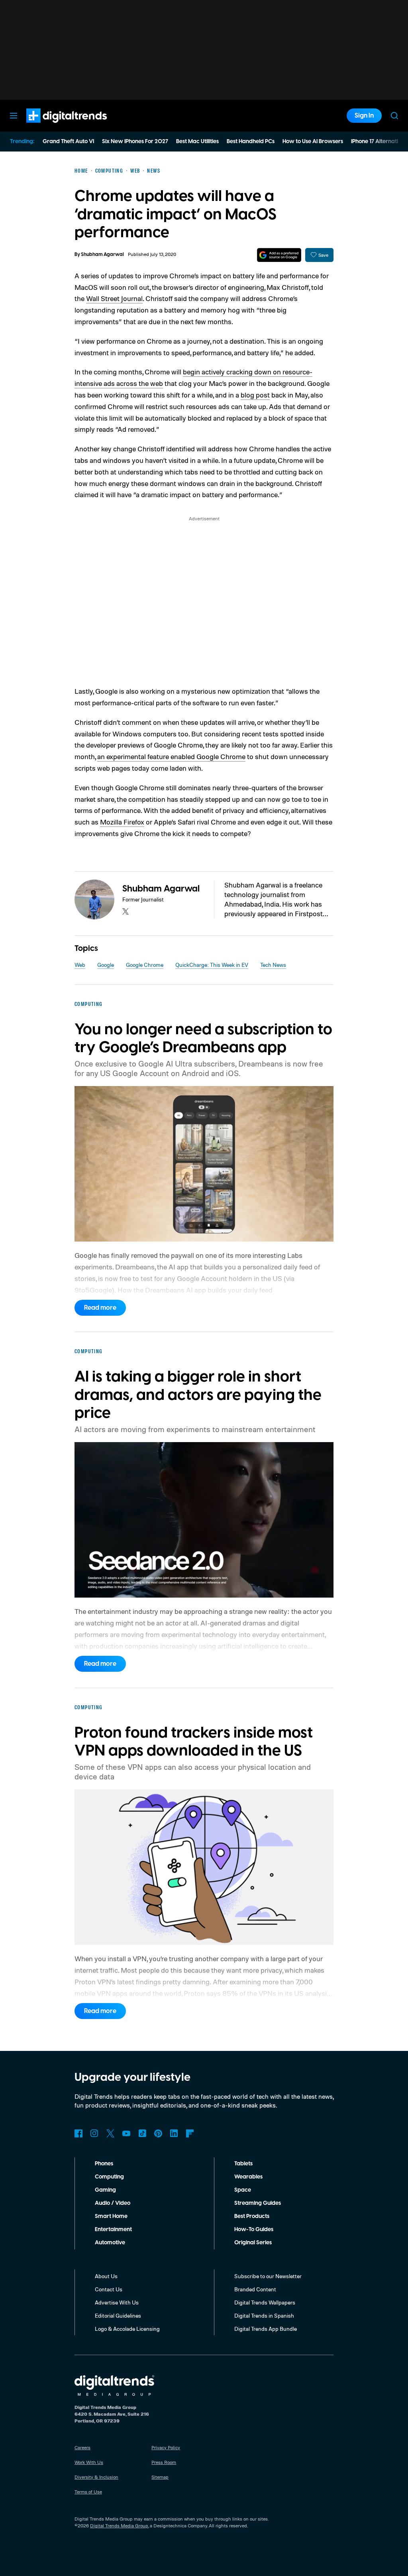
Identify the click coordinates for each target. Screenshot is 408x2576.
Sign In (364, 116)
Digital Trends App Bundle (266, 2329)
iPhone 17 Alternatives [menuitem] (379, 142)
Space (243, 2190)
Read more (100, 1308)
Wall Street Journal (114, 298)
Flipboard (190, 2133)
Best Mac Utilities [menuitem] (197, 142)
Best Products (252, 2216)
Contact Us (109, 2289)
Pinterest (158, 2133)
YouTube (126, 2133)
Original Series (253, 2243)
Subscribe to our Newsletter (268, 2276)
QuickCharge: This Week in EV (212, 965)
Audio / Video (113, 2203)
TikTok (142, 2133)
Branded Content (255, 2289)
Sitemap (160, 2477)
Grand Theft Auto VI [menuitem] (68, 142)
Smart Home (111, 2216)
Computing (109, 2177)
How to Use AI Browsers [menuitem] (313, 142)
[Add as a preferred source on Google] (279, 255)
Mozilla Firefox (122, 822)
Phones (104, 2164)
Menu (14, 116)
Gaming (105, 2190)
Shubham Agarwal (102, 255)
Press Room (164, 2462)
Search (394, 116)
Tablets (243, 2164)
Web (80, 965)
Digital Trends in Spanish (264, 2315)
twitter (126, 911)
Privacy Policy (166, 2447)
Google (106, 965)
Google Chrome (145, 965)
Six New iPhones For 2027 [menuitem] (135, 142)
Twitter (110, 2133)
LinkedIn (174, 2133)
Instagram (94, 2133)
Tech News (273, 965)
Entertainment (113, 2230)
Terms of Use (88, 2492)
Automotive (110, 2243)
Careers (82, 2447)
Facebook (78, 2133)
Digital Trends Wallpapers (265, 2302)
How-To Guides (254, 2230)
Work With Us (89, 2462)
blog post (255, 395)
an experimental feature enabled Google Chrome (171, 756)
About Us (106, 2276)
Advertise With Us (117, 2302)
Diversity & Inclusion (96, 2477)
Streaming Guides (258, 2203)
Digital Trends (52, 127)
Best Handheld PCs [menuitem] (251, 142)
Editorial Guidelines (118, 2315)
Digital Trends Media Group (119, 2526)
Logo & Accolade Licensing (127, 2329)
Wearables (248, 2177)
